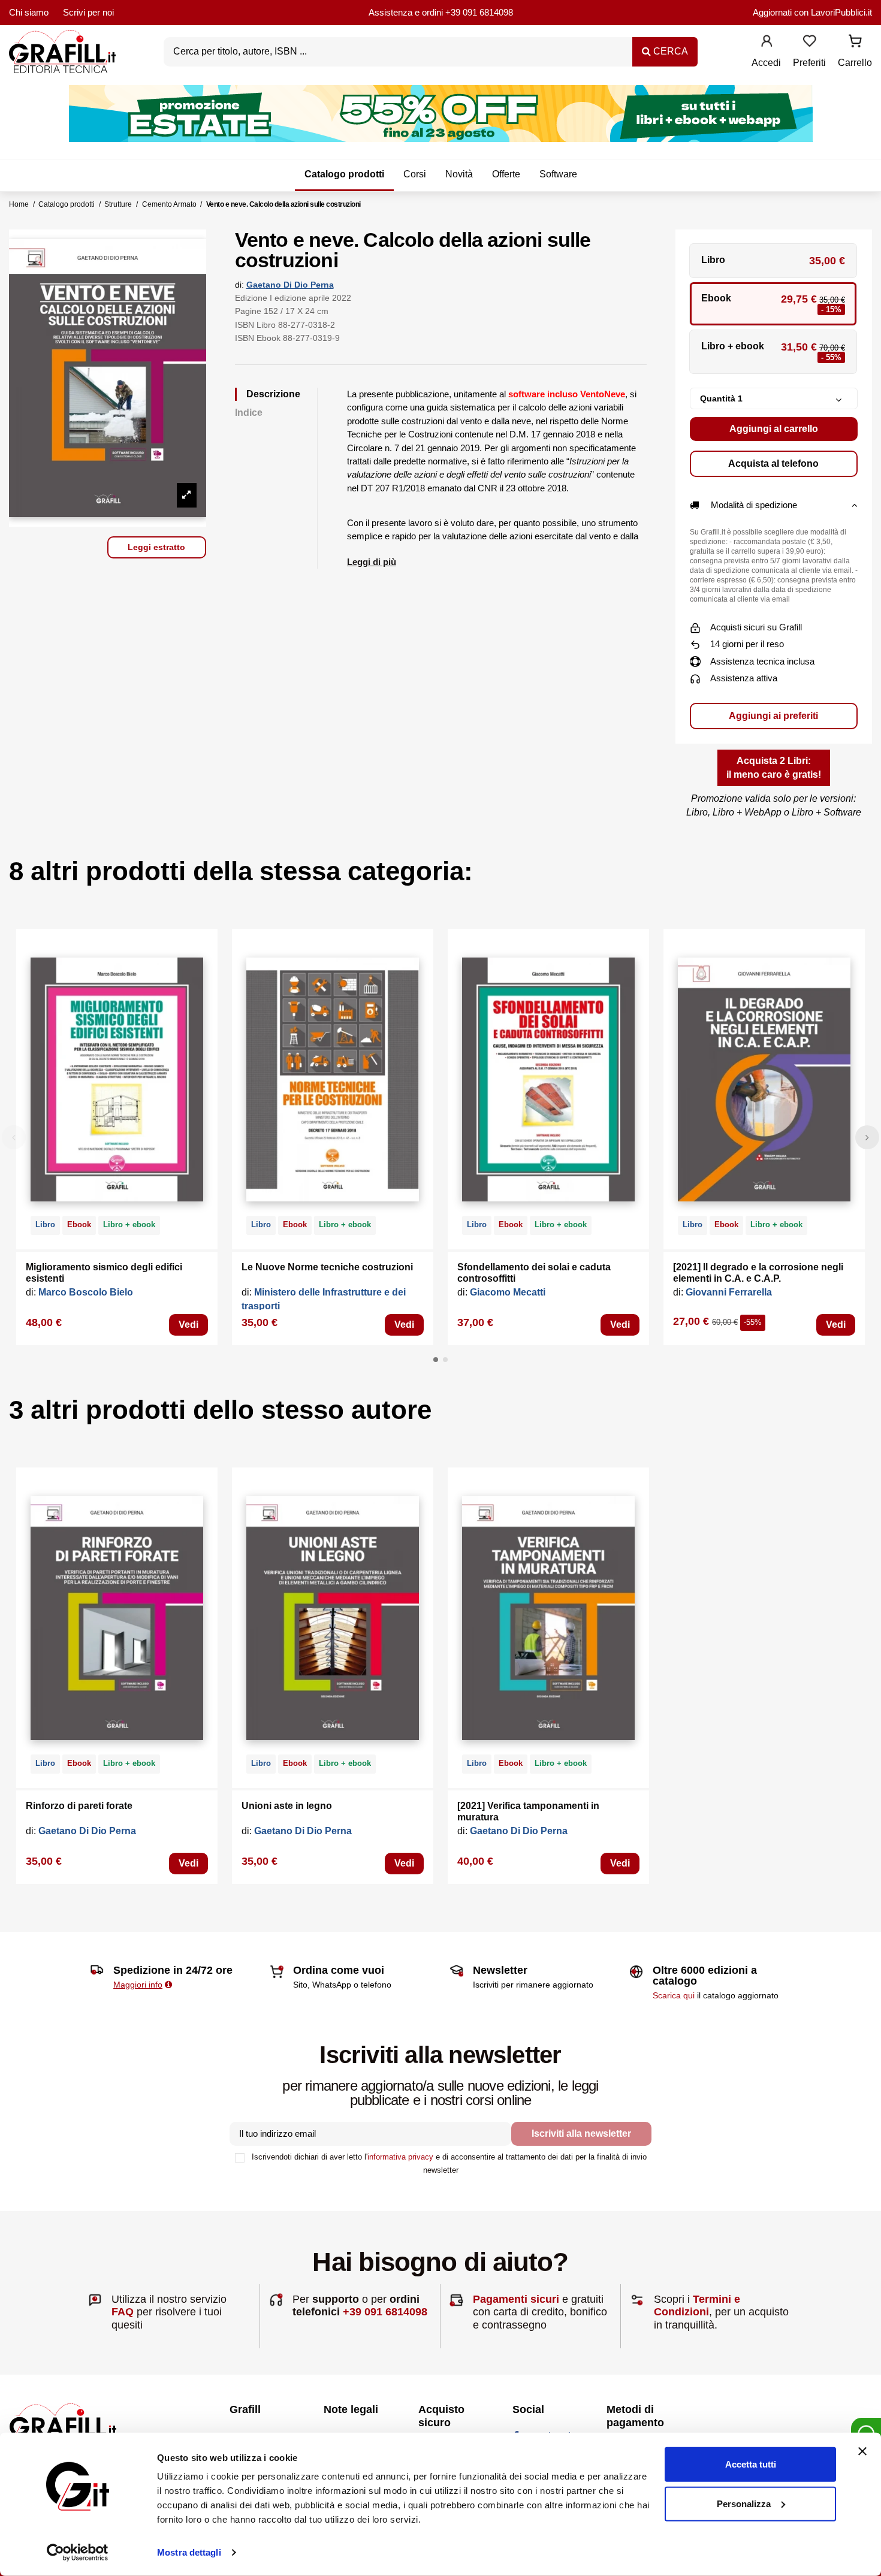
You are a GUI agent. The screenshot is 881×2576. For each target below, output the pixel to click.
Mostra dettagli (189, 2552)
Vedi (188, 1325)
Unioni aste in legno (287, 1806)
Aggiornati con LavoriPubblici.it (812, 12)
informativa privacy (400, 2157)
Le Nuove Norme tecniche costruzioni (327, 1267)
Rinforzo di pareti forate (79, 1806)
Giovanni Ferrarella (729, 1292)
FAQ (123, 2312)
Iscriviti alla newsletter (581, 2133)
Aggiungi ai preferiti (773, 716)
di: (239, 285)
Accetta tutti (751, 2464)
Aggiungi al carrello (774, 429)
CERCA (669, 51)
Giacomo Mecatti (508, 1292)
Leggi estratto (156, 547)
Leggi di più (372, 562)
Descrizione (273, 394)
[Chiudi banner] (862, 2451)
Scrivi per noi (88, 12)
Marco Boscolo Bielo (86, 1292)
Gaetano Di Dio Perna (290, 285)
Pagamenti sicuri (516, 2299)
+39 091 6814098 (479, 12)
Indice (249, 413)
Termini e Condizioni (697, 2306)
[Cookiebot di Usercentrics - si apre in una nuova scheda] (78, 2553)
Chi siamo (29, 12)
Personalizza (744, 2503)
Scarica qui (674, 1995)
